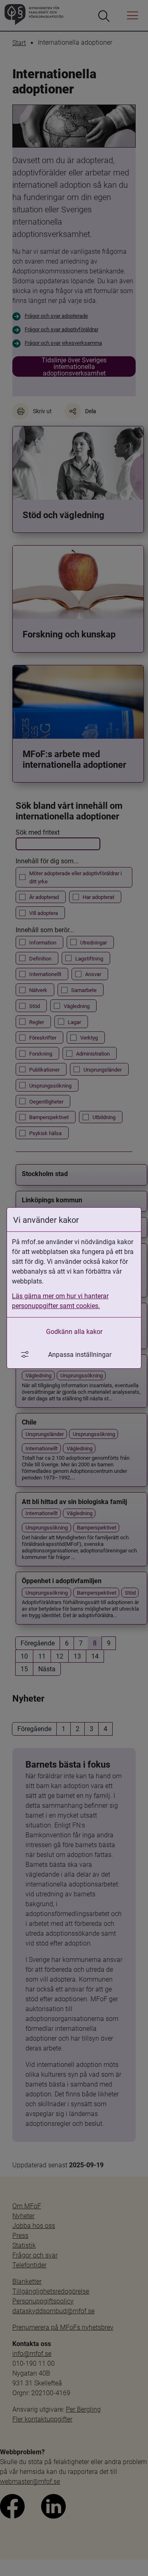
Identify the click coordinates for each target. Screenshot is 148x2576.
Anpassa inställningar (80, 1354)
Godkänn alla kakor (74, 1331)
